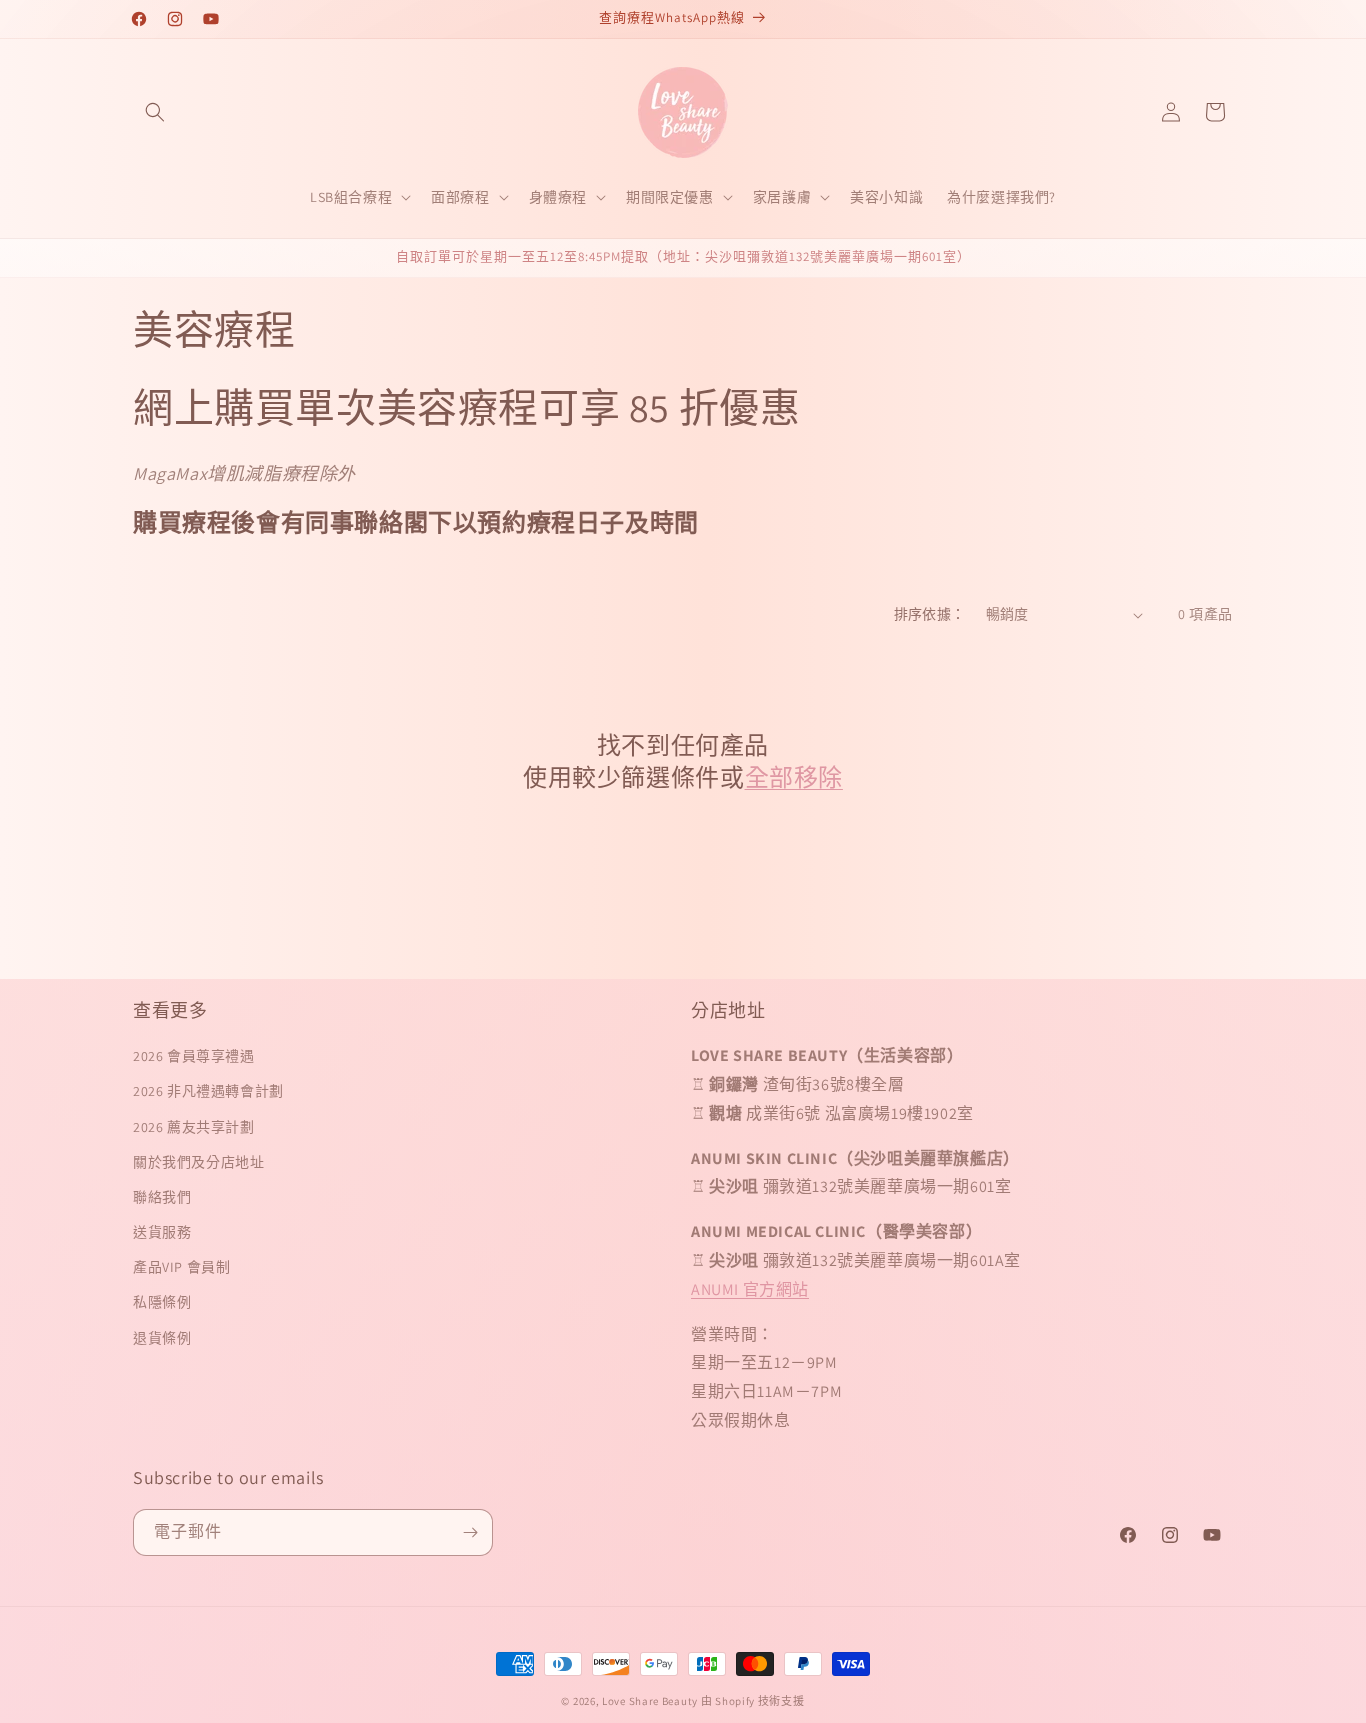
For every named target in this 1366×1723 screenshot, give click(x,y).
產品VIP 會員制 (181, 1267)
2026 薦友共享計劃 (194, 1127)
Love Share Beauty (650, 1701)
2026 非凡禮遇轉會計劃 (208, 1091)
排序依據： (930, 614)
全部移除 (794, 777)
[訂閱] (470, 1532)
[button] (155, 112)
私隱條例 (162, 1302)
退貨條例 (162, 1338)
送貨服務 (162, 1232)
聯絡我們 (162, 1197)
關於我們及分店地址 (198, 1162)
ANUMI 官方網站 (750, 1289)
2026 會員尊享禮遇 (194, 1056)
